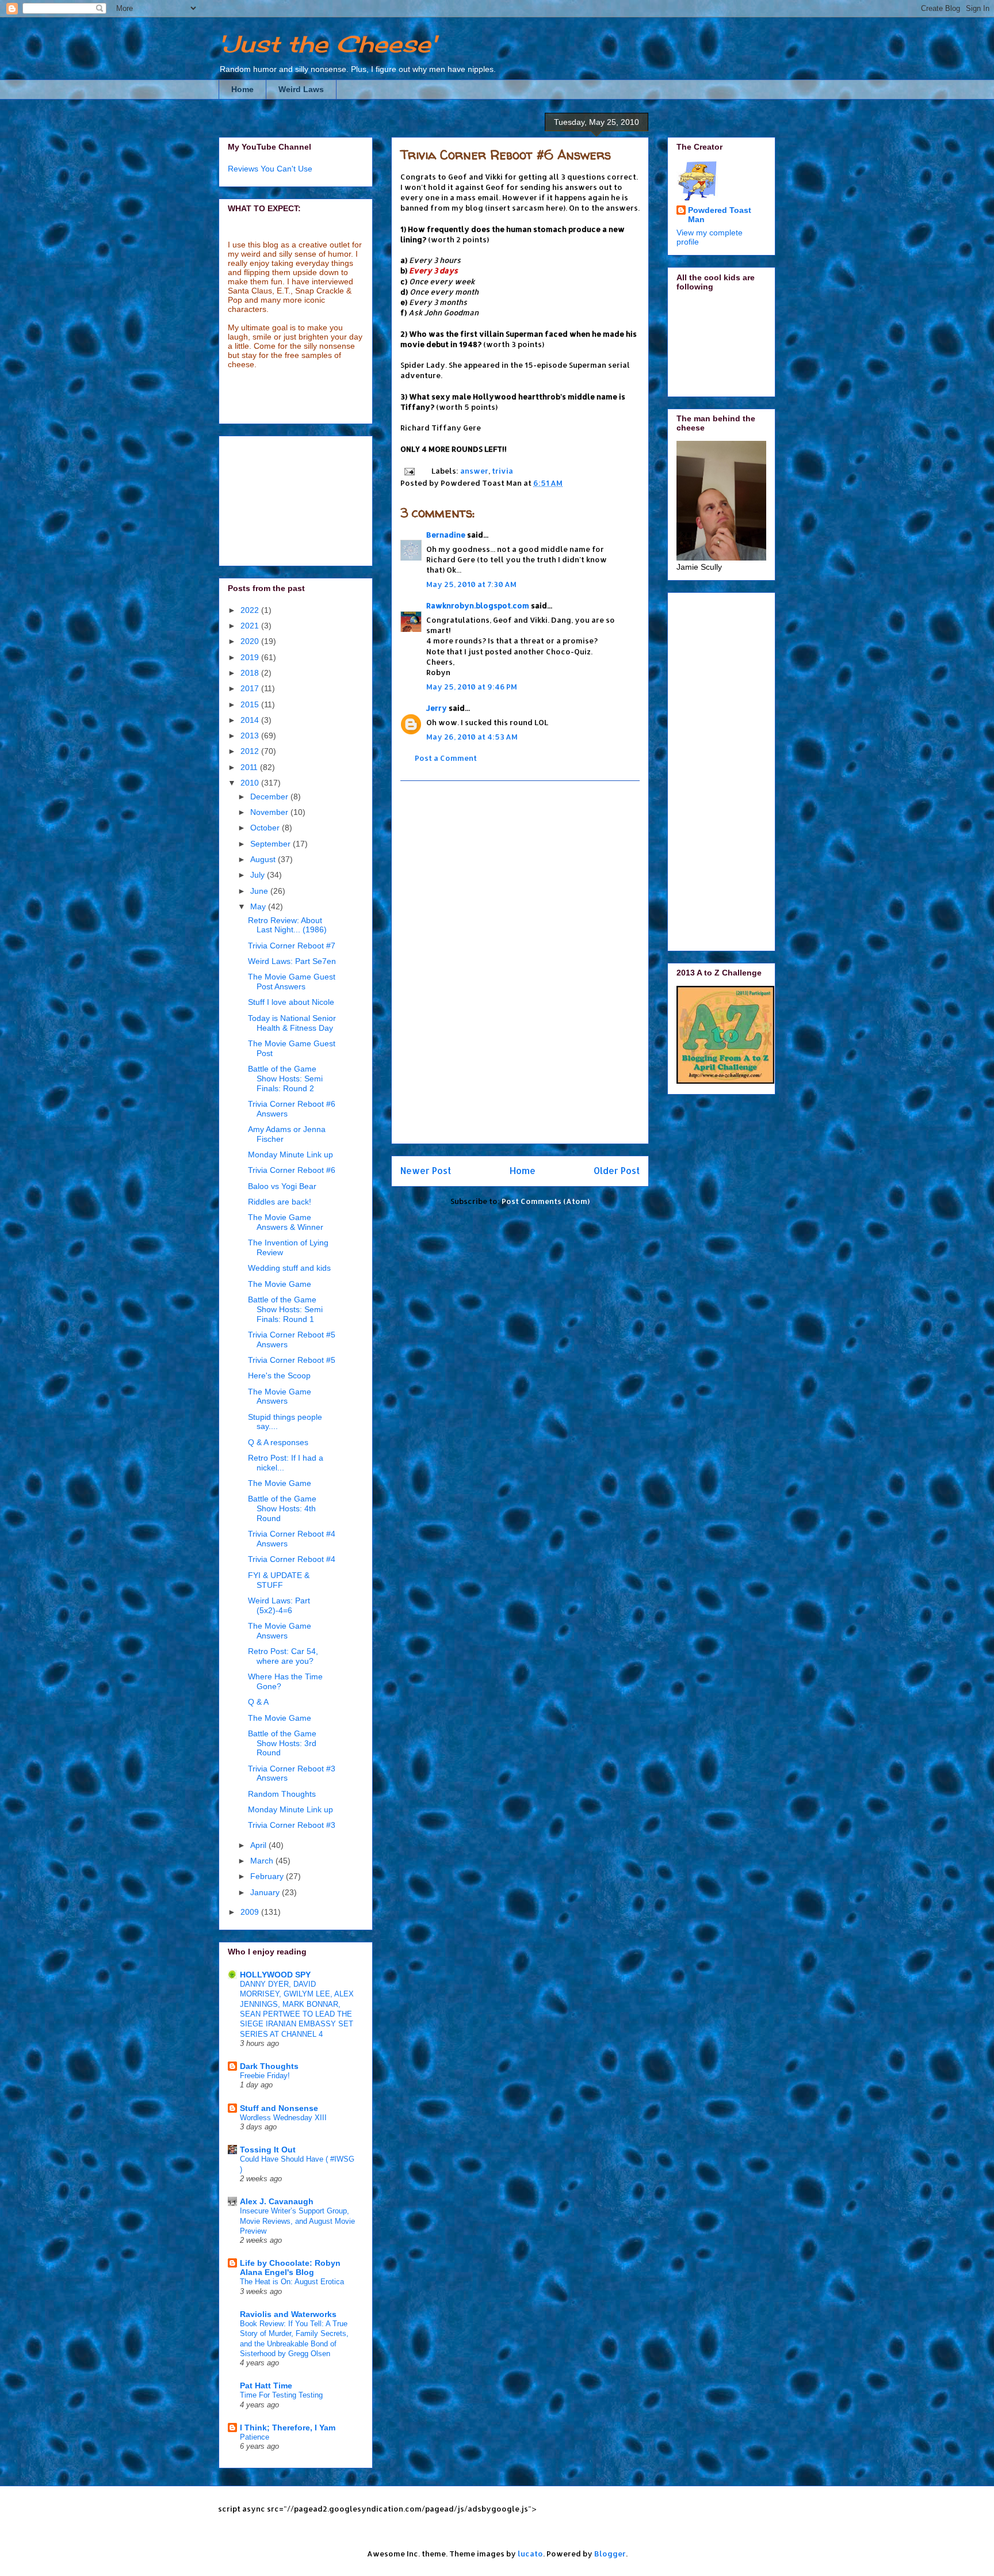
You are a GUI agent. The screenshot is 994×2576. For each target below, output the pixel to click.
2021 (251, 626)
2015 (251, 704)
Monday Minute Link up (290, 1154)
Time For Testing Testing (281, 2395)
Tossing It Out (268, 2150)
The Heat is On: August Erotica (292, 2282)
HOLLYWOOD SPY (275, 1975)
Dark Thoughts (269, 2066)
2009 (251, 1912)
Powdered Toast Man (720, 215)
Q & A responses (278, 1442)
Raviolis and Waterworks (288, 2314)
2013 (251, 736)
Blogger (610, 2554)
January (266, 1892)
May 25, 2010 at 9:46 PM (472, 687)
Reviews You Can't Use (270, 169)
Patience (255, 2437)
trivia (502, 471)
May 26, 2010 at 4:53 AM (472, 737)
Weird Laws (301, 89)
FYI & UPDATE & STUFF (279, 1580)
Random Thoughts (282, 1794)
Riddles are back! (280, 1202)
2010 (251, 783)
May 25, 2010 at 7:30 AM (471, 584)
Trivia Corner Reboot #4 (292, 1559)
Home (242, 89)
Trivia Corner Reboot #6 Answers (506, 155)
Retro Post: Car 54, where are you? (283, 1656)
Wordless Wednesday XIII (283, 2118)
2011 (250, 767)
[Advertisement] (520, 962)
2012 (251, 751)
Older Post (617, 1171)
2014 (251, 720)
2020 (251, 641)
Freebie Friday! (265, 2076)
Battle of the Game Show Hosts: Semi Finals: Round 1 (285, 1309)
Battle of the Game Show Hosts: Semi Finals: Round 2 (285, 1079)
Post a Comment (446, 758)
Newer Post (426, 1171)
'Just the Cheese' (327, 44)
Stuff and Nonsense (279, 2108)
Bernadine (446, 535)
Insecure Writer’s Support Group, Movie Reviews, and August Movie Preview (297, 2221)
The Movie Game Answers (280, 1396)
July (259, 875)
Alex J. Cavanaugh (277, 2201)
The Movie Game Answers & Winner (286, 1222)
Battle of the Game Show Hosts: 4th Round (282, 1508)
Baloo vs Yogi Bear (282, 1186)
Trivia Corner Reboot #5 (292, 1360)
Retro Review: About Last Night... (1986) (287, 925)
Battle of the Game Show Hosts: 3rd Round (282, 1743)
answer (474, 471)
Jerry (437, 708)
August (264, 859)
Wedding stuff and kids (289, 1268)
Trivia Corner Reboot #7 (292, 946)
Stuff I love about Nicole (291, 1002)
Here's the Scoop (279, 1375)
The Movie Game (280, 1284)
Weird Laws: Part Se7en (292, 961)
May (259, 906)
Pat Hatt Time (266, 2386)
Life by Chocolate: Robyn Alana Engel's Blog (290, 2268)
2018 (251, 673)
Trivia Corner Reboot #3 (292, 1825)
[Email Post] (408, 471)
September (272, 844)
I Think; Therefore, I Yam (288, 2428)
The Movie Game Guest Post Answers (292, 982)
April (259, 1845)
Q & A (258, 1702)
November (270, 812)
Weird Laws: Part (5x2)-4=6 (279, 1605)
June (260, 891)
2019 (251, 657)
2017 (251, 688)
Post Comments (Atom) (546, 1201)
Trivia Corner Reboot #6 (292, 1170)
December (270, 797)
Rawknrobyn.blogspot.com (478, 605)
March (263, 1861)
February (268, 1876)
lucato (530, 2554)
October (266, 828)
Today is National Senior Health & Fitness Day (292, 1023)
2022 (251, 610)
